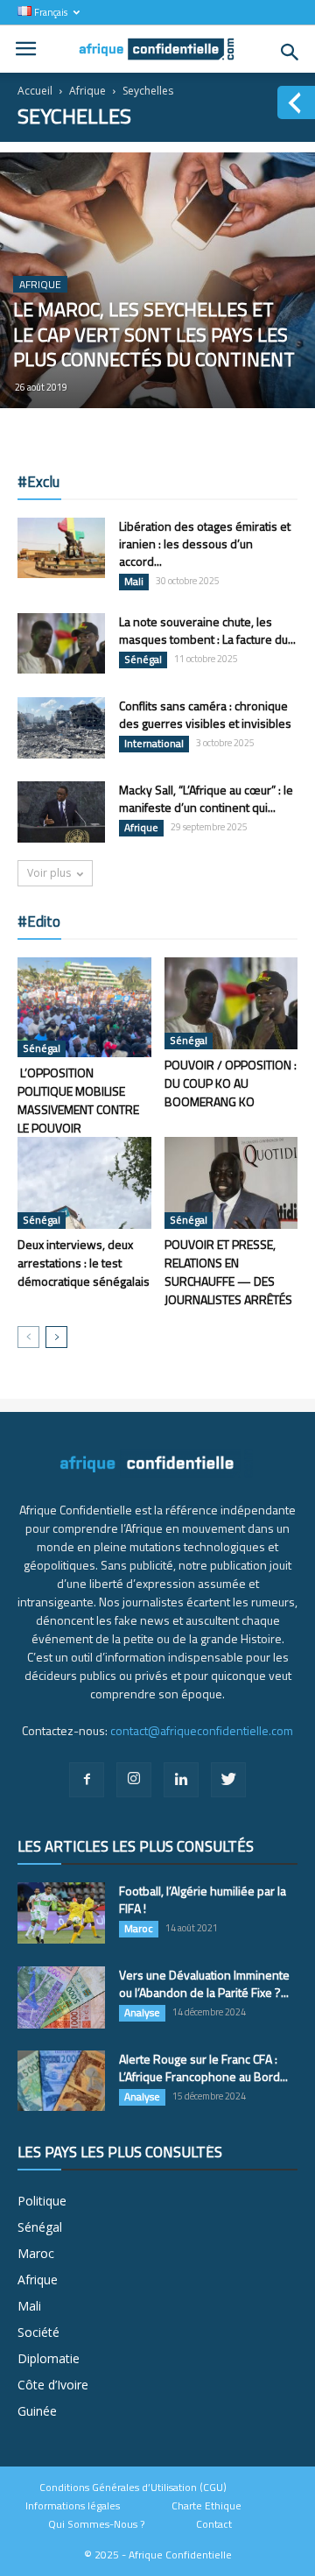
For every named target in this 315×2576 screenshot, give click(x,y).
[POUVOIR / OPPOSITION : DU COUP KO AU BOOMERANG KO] (231, 1003)
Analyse (142, 2013)
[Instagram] (134, 1780)
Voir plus (49, 873)
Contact (214, 2524)
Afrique (87, 91)
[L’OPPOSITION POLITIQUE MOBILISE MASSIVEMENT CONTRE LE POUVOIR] (84, 1007)
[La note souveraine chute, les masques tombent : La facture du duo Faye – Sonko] (61, 643)
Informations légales (73, 2506)
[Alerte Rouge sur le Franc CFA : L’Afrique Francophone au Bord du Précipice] (61, 2081)
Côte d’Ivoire (53, 2385)
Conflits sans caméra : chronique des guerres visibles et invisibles (205, 714)
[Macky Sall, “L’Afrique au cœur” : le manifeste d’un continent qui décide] (61, 812)
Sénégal (143, 660)
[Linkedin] (181, 1780)
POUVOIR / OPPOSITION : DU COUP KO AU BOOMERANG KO (231, 1083)
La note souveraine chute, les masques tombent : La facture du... (207, 630)
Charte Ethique (206, 2506)
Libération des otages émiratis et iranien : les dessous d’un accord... (205, 543)
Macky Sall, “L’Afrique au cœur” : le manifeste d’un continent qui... (206, 798)
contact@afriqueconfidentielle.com (202, 1730)
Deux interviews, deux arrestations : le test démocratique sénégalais (84, 1263)
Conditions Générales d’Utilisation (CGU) (133, 2488)
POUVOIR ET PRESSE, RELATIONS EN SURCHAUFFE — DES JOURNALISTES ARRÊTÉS (228, 1272)
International (154, 744)
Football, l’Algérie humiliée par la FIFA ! (203, 1899)
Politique (42, 2201)
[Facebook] (87, 1780)
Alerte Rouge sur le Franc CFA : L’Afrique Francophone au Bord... (203, 2068)
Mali (134, 582)
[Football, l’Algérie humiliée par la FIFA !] (61, 1913)
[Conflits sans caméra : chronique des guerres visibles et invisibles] (61, 728)
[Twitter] (228, 1780)
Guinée (37, 2411)
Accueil (35, 91)
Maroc (139, 1929)
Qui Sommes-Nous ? (96, 2524)
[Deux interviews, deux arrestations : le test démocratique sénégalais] (84, 1183)
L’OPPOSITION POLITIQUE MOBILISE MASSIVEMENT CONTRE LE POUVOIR (78, 1100)
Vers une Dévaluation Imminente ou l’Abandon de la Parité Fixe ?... (204, 1983)
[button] (290, 53)
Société (38, 2332)
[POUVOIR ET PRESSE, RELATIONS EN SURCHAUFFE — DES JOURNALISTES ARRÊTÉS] (231, 1183)
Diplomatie (49, 2358)
